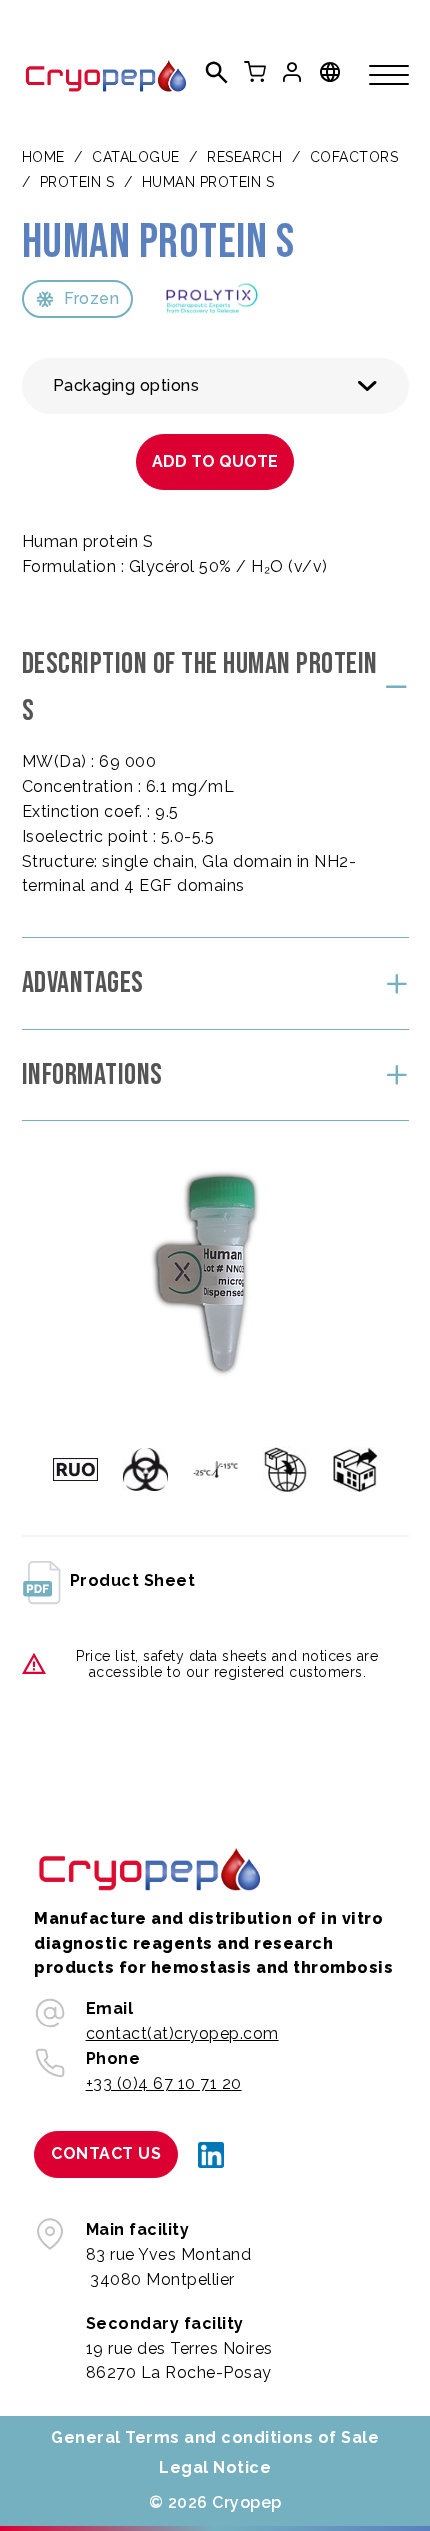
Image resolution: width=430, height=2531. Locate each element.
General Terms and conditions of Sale (215, 2437)
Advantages (83, 983)
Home (43, 157)
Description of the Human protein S (200, 687)
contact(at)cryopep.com (182, 2033)
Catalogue (136, 157)
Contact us (106, 2153)
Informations (92, 1075)
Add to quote (215, 461)
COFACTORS (354, 157)
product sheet (133, 1580)
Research (244, 157)
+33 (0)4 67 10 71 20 (164, 2083)
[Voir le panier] (255, 72)
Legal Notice (215, 2467)
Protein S (77, 182)
